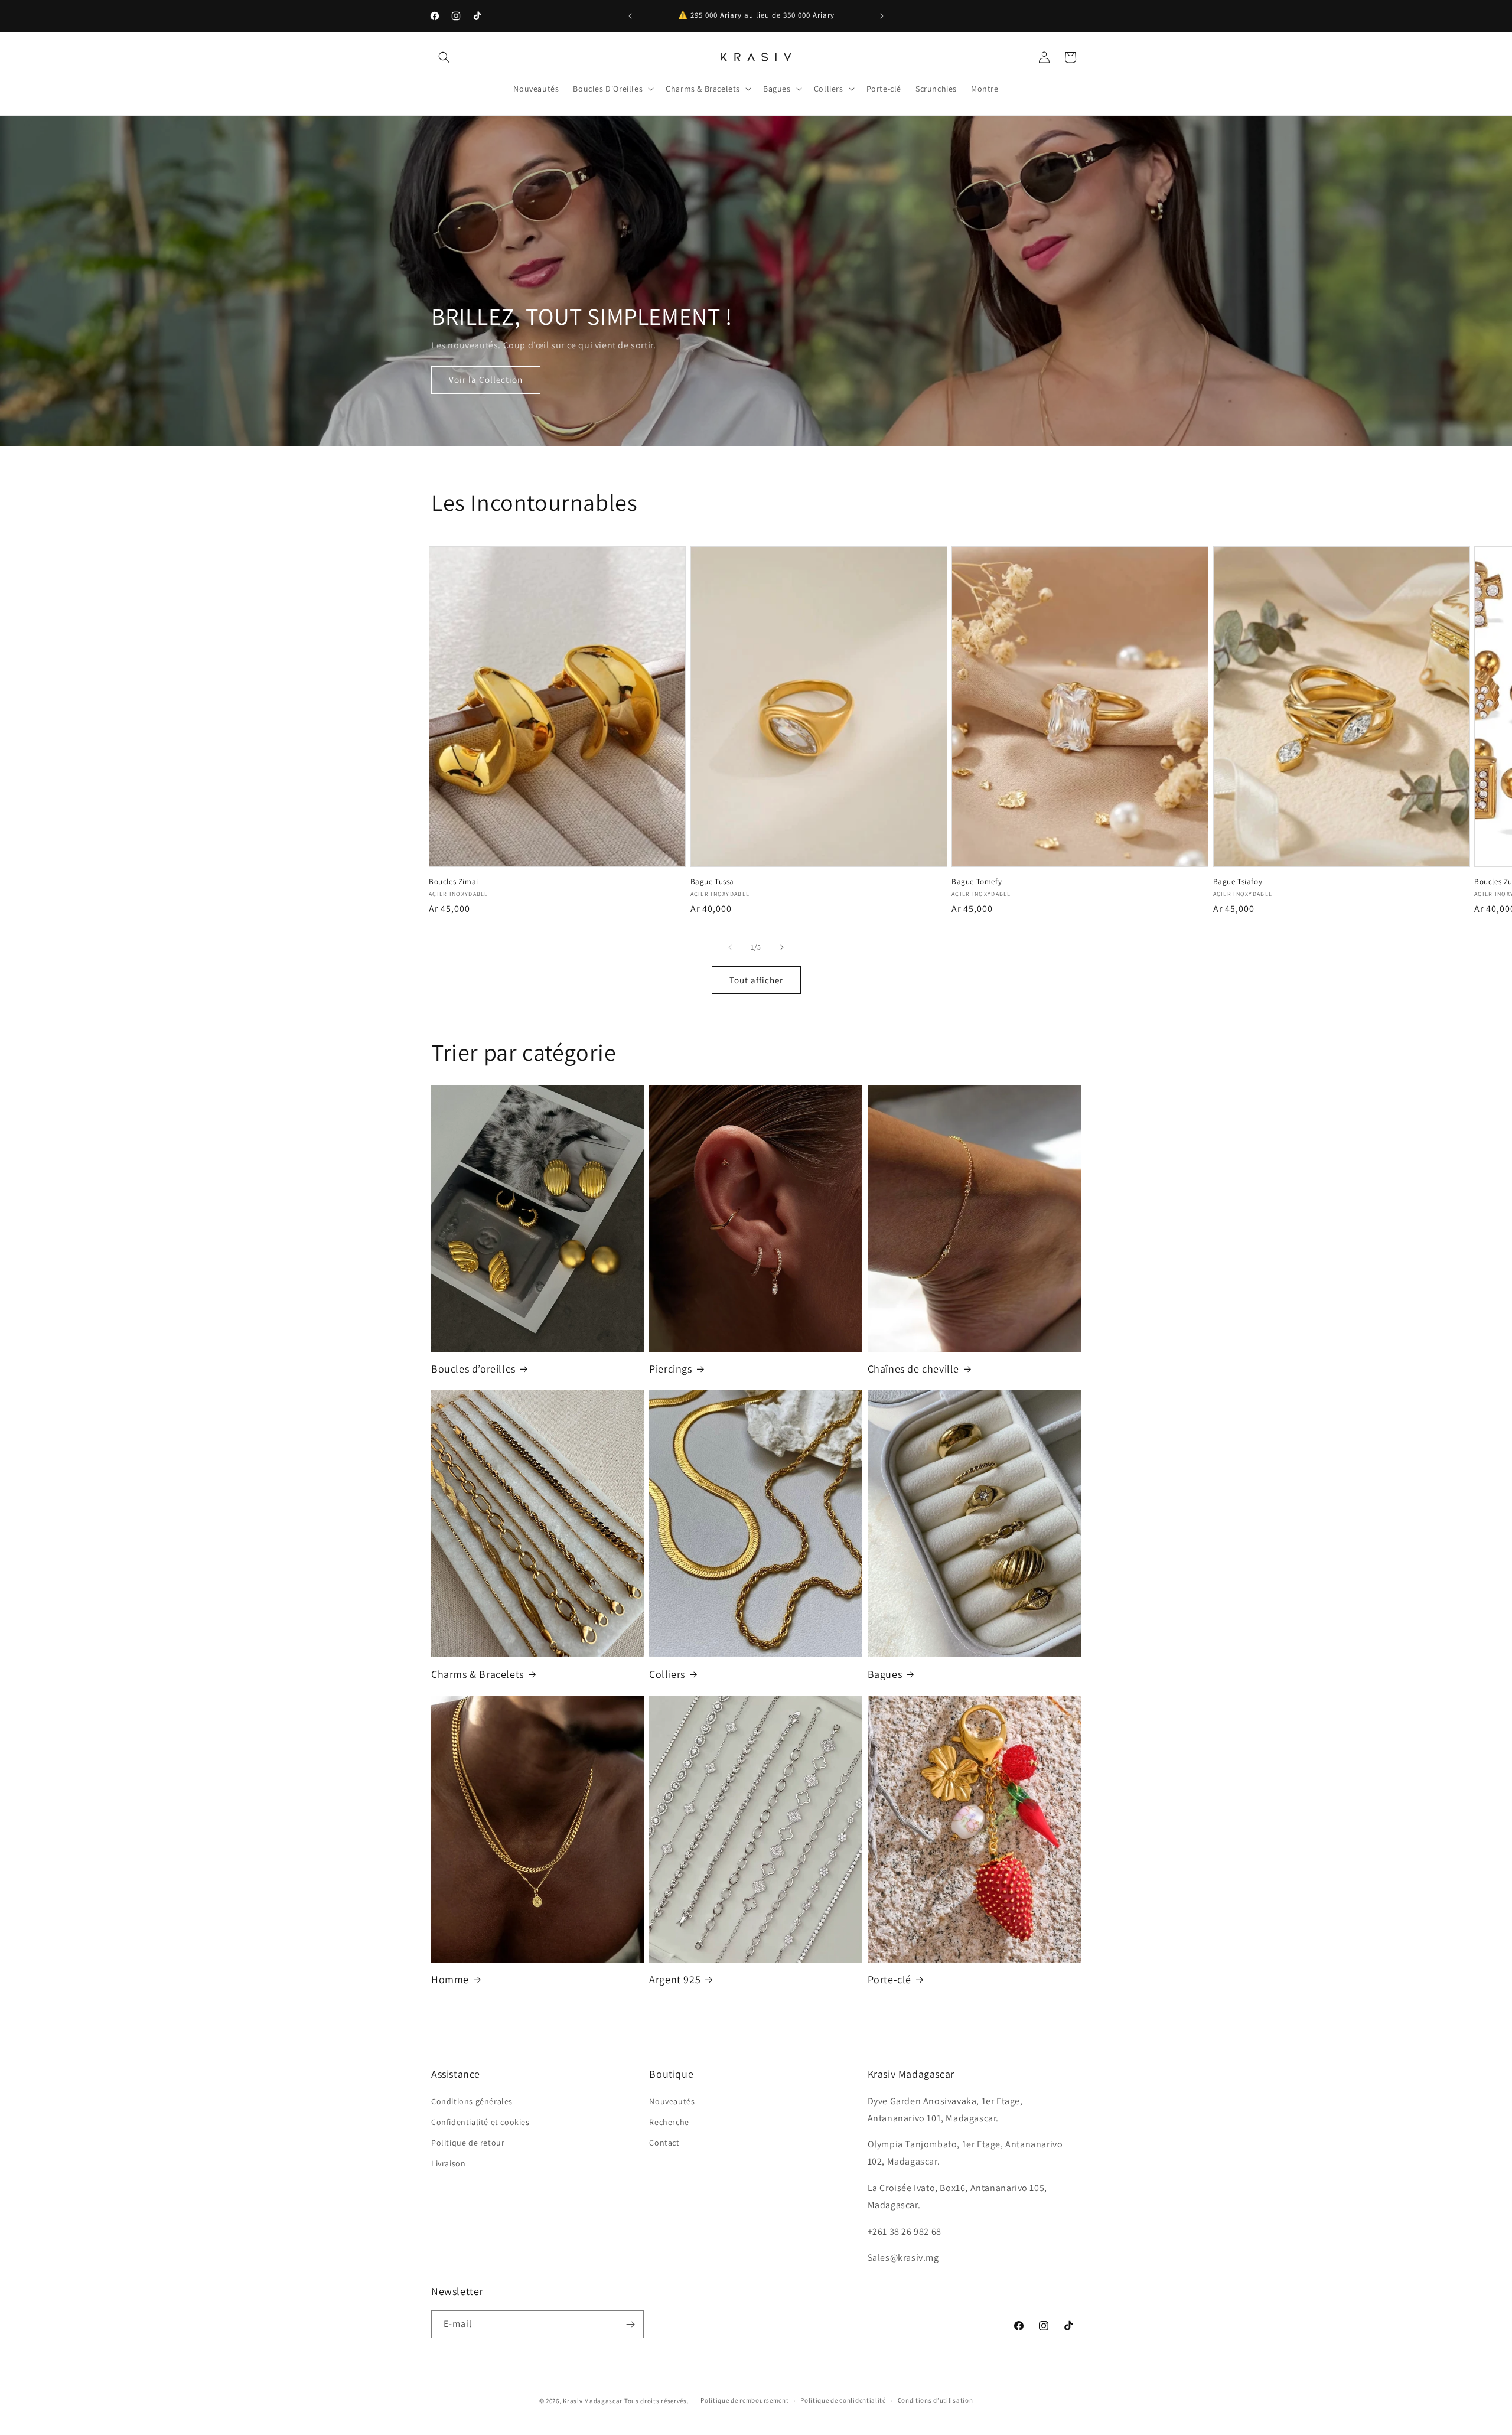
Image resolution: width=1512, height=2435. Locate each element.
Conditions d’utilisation (936, 2400)
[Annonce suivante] (882, 16)
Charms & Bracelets (478, 1674)
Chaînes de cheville (913, 1369)
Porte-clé (889, 1979)
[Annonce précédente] (630, 16)
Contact (664, 2143)
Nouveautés (672, 2101)
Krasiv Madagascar (593, 2401)
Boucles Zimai (454, 882)
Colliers (667, 1674)
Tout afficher (756, 980)
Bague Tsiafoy (1238, 882)
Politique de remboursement (744, 2400)
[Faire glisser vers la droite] (782, 947)
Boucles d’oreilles (473, 1369)
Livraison (448, 2163)
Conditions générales (472, 2101)
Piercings (670, 1369)
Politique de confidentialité (843, 2400)
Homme (450, 1979)
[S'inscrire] (630, 2324)
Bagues (885, 1674)
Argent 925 (675, 1979)
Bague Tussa (713, 882)
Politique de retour (468, 2143)
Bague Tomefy (977, 882)
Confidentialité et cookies (480, 2122)
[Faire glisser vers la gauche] (730, 947)
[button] (444, 57)
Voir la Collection (486, 379)
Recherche (669, 2122)
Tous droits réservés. (657, 2401)
